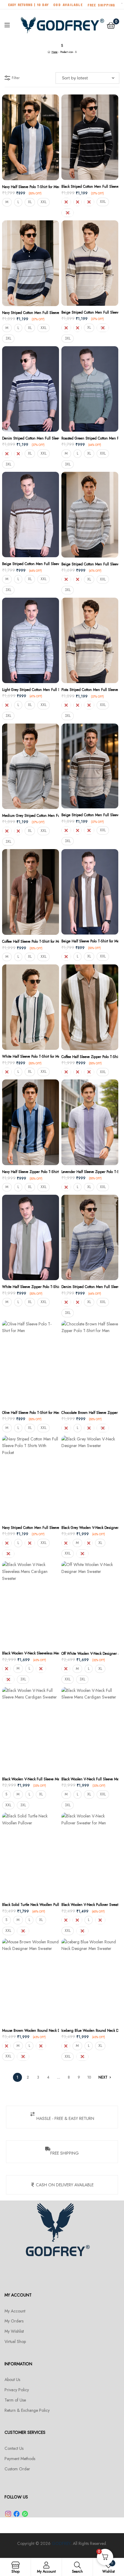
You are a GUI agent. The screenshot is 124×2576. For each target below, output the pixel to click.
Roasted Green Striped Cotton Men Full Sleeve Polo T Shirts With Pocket (90, 438)
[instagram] (8, 2514)
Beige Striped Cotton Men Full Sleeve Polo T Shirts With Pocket (90, 312)
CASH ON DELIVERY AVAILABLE (65, 2185)
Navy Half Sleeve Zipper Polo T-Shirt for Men (31, 1172)
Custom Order (17, 2469)
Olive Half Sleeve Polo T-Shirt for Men (31, 1413)
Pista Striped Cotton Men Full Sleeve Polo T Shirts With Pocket (90, 690)
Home (54, 52)
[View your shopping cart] (111, 25)
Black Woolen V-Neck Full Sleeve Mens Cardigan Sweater (31, 1779)
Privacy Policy (17, 2390)
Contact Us (14, 2448)
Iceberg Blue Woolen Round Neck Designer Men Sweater (90, 2031)
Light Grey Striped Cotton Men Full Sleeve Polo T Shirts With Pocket (31, 690)
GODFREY (61, 2543)
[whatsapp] (25, 2514)
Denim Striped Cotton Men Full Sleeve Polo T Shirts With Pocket (31, 438)
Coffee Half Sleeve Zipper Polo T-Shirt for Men (90, 1057)
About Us (12, 2379)
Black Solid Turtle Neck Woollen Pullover (31, 1905)
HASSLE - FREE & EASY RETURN (65, 2118)
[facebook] (17, 2514)
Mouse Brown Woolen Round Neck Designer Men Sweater (31, 2031)
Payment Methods (20, 2459)
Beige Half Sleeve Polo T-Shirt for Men (90, 941)
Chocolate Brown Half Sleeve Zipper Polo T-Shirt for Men (90, 1413)
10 (89, 2077)
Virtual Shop (15, 2341)
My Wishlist (14, 2331)
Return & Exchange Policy (27, 2410)
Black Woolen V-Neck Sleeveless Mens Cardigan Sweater (31, 1653)
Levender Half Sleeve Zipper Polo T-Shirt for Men (90, 1172)
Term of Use (15, 2400)
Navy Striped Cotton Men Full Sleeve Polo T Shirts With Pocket (31, 313)
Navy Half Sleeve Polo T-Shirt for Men (31, 187)
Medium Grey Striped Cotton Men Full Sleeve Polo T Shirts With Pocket (31, 816)
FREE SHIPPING (65, 2153)
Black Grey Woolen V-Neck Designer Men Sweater (90, 1528)
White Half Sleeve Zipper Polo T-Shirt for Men (31, 1287)
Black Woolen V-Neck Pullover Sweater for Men (90, 1905)
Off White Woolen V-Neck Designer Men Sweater (90, 1654)
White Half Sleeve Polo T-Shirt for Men (31, 1056)
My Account (15, 2311)
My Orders (14, 2321)
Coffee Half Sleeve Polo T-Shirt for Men (31, 941)
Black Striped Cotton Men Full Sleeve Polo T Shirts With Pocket (90, 187)
